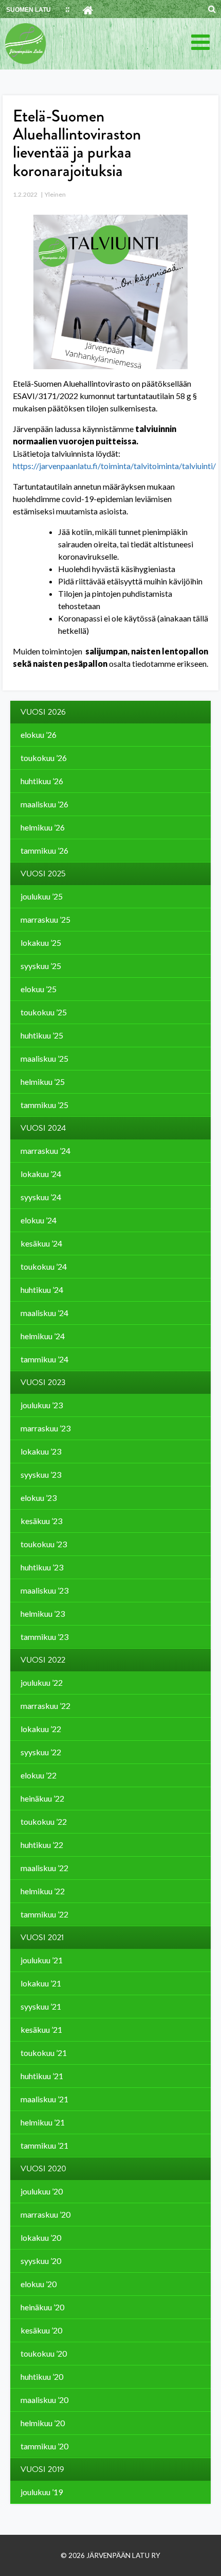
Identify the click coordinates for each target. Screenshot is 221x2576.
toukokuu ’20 (44, 2353)
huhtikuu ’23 (42, 1567)
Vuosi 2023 (43, 1382)
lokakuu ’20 (41, 2237)
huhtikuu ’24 (42, 1290)
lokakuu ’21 (41, 1983)
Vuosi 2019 (42, 2469)
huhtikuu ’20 (42, 2376)
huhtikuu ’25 (42, 1035)
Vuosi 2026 (43, 712)
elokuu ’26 (39, 734)
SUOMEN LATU (29, 10)
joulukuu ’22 (42, 1682)
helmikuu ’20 (43, 2423)
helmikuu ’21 (43, 2122)
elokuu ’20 (39, 2284)
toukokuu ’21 (44, 2053)
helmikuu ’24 (43, 1336)
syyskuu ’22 (41, 1752)
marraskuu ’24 (45, 1151)
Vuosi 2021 (42, 1938)
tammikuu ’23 (44, 1637)
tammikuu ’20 (44, 2446)
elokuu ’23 (39, 1498)
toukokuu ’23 (44, 1544)
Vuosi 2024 (43, 1128)
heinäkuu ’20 (42, 2307)
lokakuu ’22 (41, 1729)
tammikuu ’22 (44, 1914)
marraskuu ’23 (45, 1428)
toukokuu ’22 (44, 1821)
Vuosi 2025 (43, 874)
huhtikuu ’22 (42, 1845)
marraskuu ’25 (45, 919)
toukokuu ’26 (44, 758)
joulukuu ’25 (42, 896)
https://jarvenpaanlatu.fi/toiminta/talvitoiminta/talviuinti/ (114, 466)
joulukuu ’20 (42, 2191)
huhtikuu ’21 (42, 2076)
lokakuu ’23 (41, 1451)
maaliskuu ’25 (44, 1058)
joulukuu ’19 (42, 2492)
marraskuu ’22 (45, 1706)
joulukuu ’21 (42, 1960)
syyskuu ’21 (41, 2006)
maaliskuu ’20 (44, 2400)
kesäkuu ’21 (41, 2029)
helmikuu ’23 (43, 1613)
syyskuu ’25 (41, 966)
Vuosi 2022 (43, 1660)
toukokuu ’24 (44, 1266)
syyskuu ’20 (41, 2261)
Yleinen (55, 194)
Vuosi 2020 (43, 2169)
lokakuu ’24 (41, 1174)
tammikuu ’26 (44, 850)
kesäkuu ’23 (41, 1521)
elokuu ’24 (39, 1220)
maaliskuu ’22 (44, 1868)
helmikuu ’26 (43, 827)
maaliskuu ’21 (44, 2099)
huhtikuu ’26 (42, 781)
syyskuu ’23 (41, 1474)
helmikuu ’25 (43, 1082)
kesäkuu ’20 (41, 2330)
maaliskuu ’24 (44, 1313)
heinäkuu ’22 (42, 1798)
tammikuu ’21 (44, 2145)
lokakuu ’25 (41, 943)
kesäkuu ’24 (41, 1243)
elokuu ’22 (39, 1775)
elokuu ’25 (39, 989)
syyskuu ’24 (41, 1197)
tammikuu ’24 (44, 1359)
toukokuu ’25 (44, 1012)
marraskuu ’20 (45, 2214)
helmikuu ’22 (43, 1891)
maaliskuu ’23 (44, 1590)
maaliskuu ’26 (44, 804)
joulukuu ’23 (42, 1405)
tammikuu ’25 (44, 1105)
